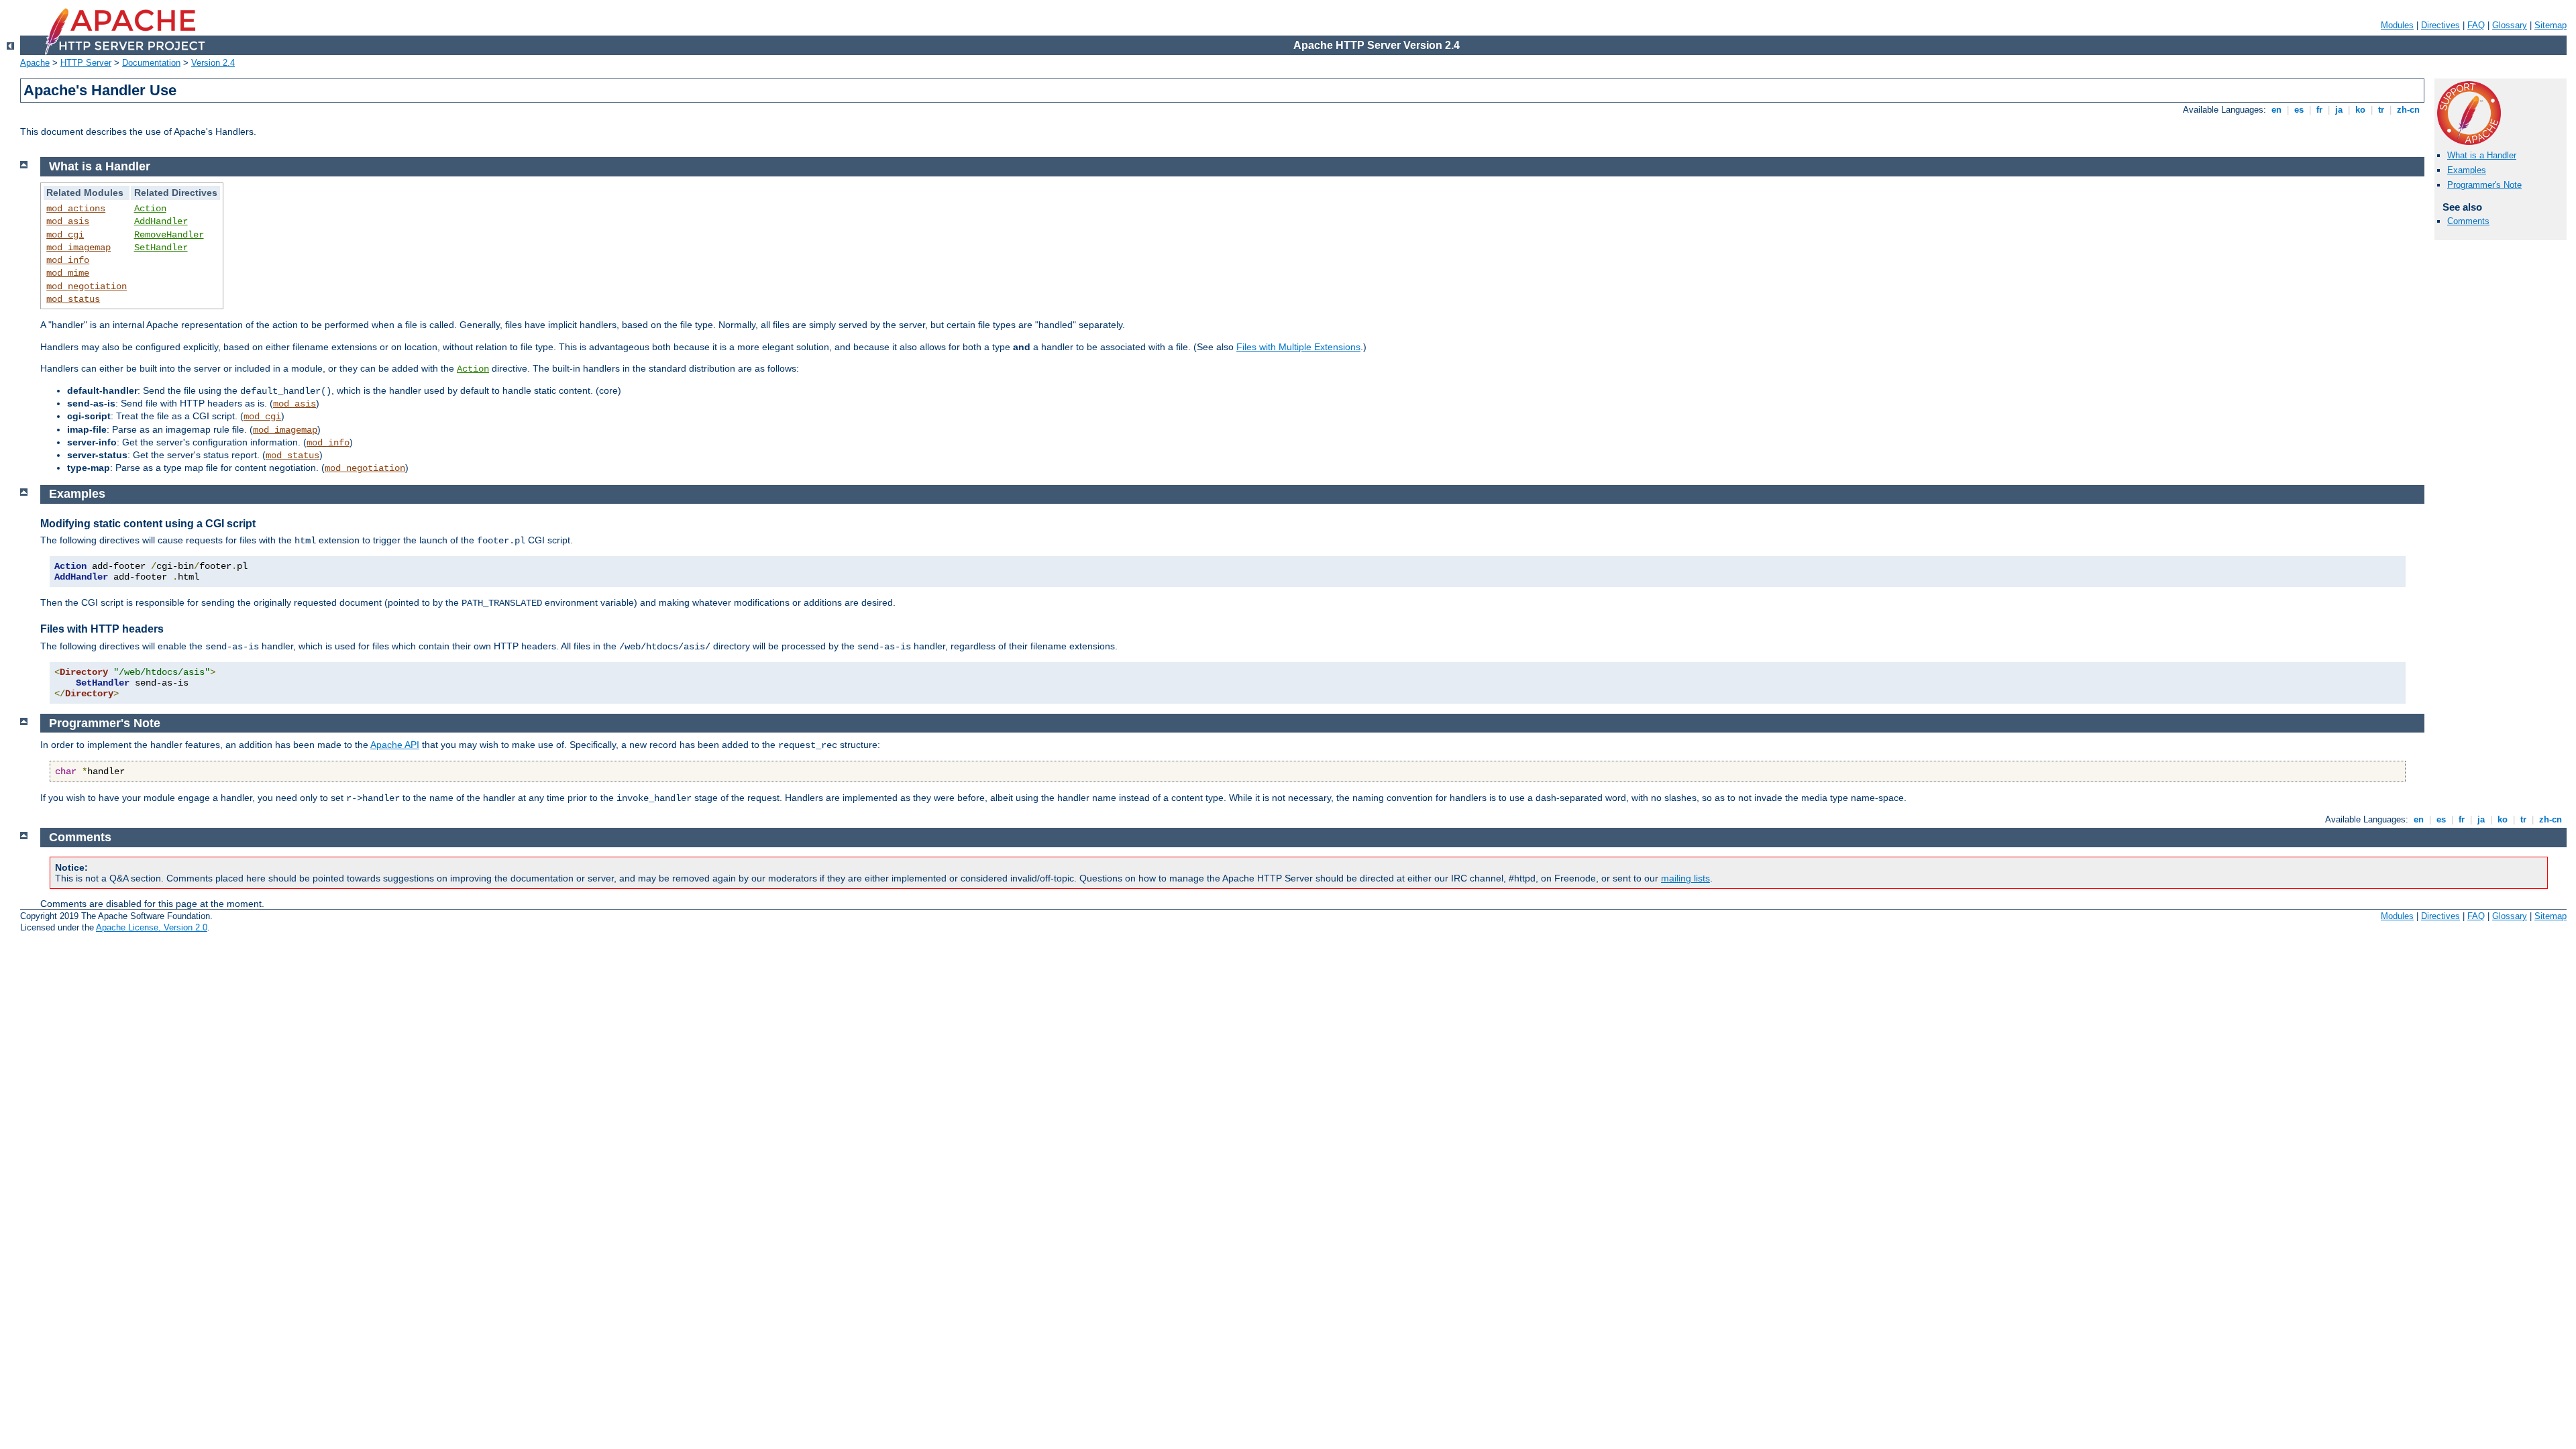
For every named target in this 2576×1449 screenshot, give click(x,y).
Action (150, 209)
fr (2319, 110)
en (2276, 110)
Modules (2397, 25)
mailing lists (1685, 878)
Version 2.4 (213, 63)
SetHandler (161, 248)
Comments (2468, 221)
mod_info (68, 260)
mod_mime (68, 273)
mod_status (73, 299)
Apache (35, 63)
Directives (2440, 25)
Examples (2467, 170)
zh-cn (2408, 110)
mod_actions (76, 209)
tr (2381, 110)
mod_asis (68, 221)
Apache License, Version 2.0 (152, 927)
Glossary (2510, 25)
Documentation (151, 63)
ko (2360, 110)
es (2299, 110)
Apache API (395, 745)
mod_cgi (65, 235)
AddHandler (161, 221)
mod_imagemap (78, 248)
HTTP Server (86, 63)
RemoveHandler (169, 235)
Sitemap (2551, 25)
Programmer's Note (2484, 185)
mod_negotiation (87, 286)
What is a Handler (2482, 155)
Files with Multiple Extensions (1298, 347)
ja (2339, 110)
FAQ (2476, 25)
